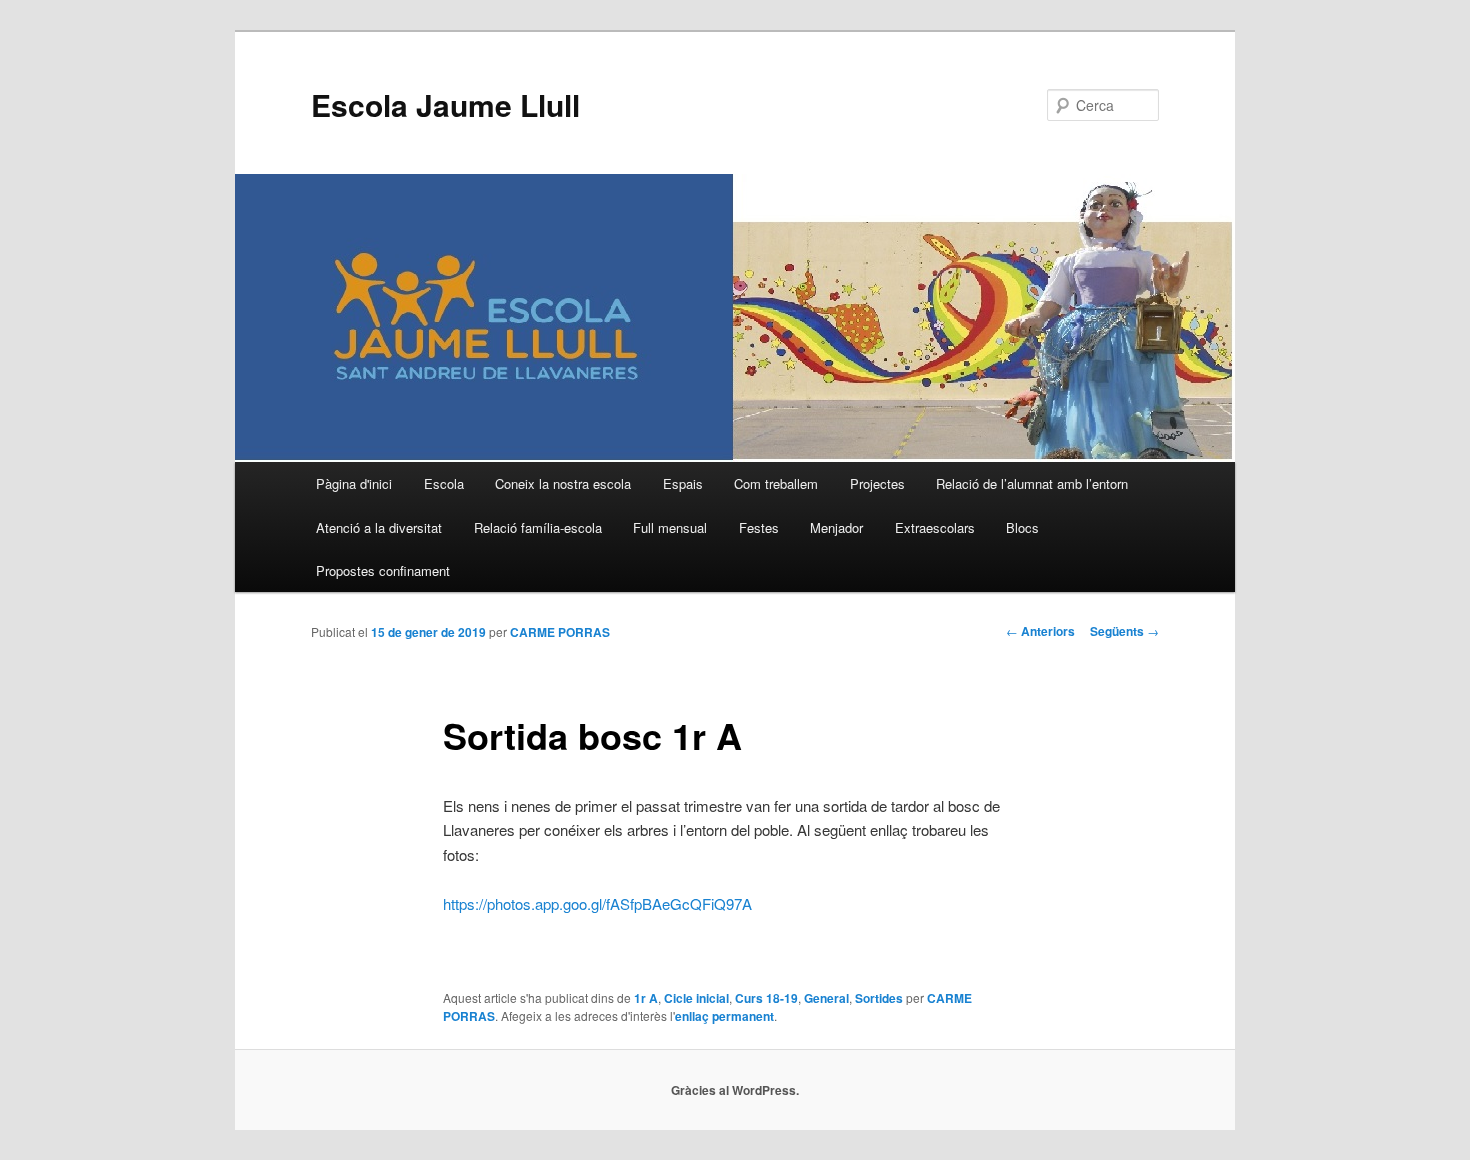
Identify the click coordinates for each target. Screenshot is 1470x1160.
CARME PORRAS (560, 632)
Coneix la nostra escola (563, 483)
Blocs (1022, 527)
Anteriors (1040, 631)
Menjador (836, 527)
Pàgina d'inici (354, 483)
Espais (683, 483)
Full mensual (670, 527)
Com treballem (776, 483)
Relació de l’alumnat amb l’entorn (1032, 483)
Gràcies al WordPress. (735, 1090)
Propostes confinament (383, 570)
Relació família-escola (538, 527)
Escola (444, 483)
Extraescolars (935, 527)
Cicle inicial (696, 998)
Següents (1124, 631)
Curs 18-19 (766, 998)
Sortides (879, 998)
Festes (759, 527)
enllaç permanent (724, 1016)
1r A (646, 998)
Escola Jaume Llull (445, 104)
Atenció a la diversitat (379, 527)
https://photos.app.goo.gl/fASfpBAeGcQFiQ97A (597, 903)
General (826, 998)
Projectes (877, 483)
